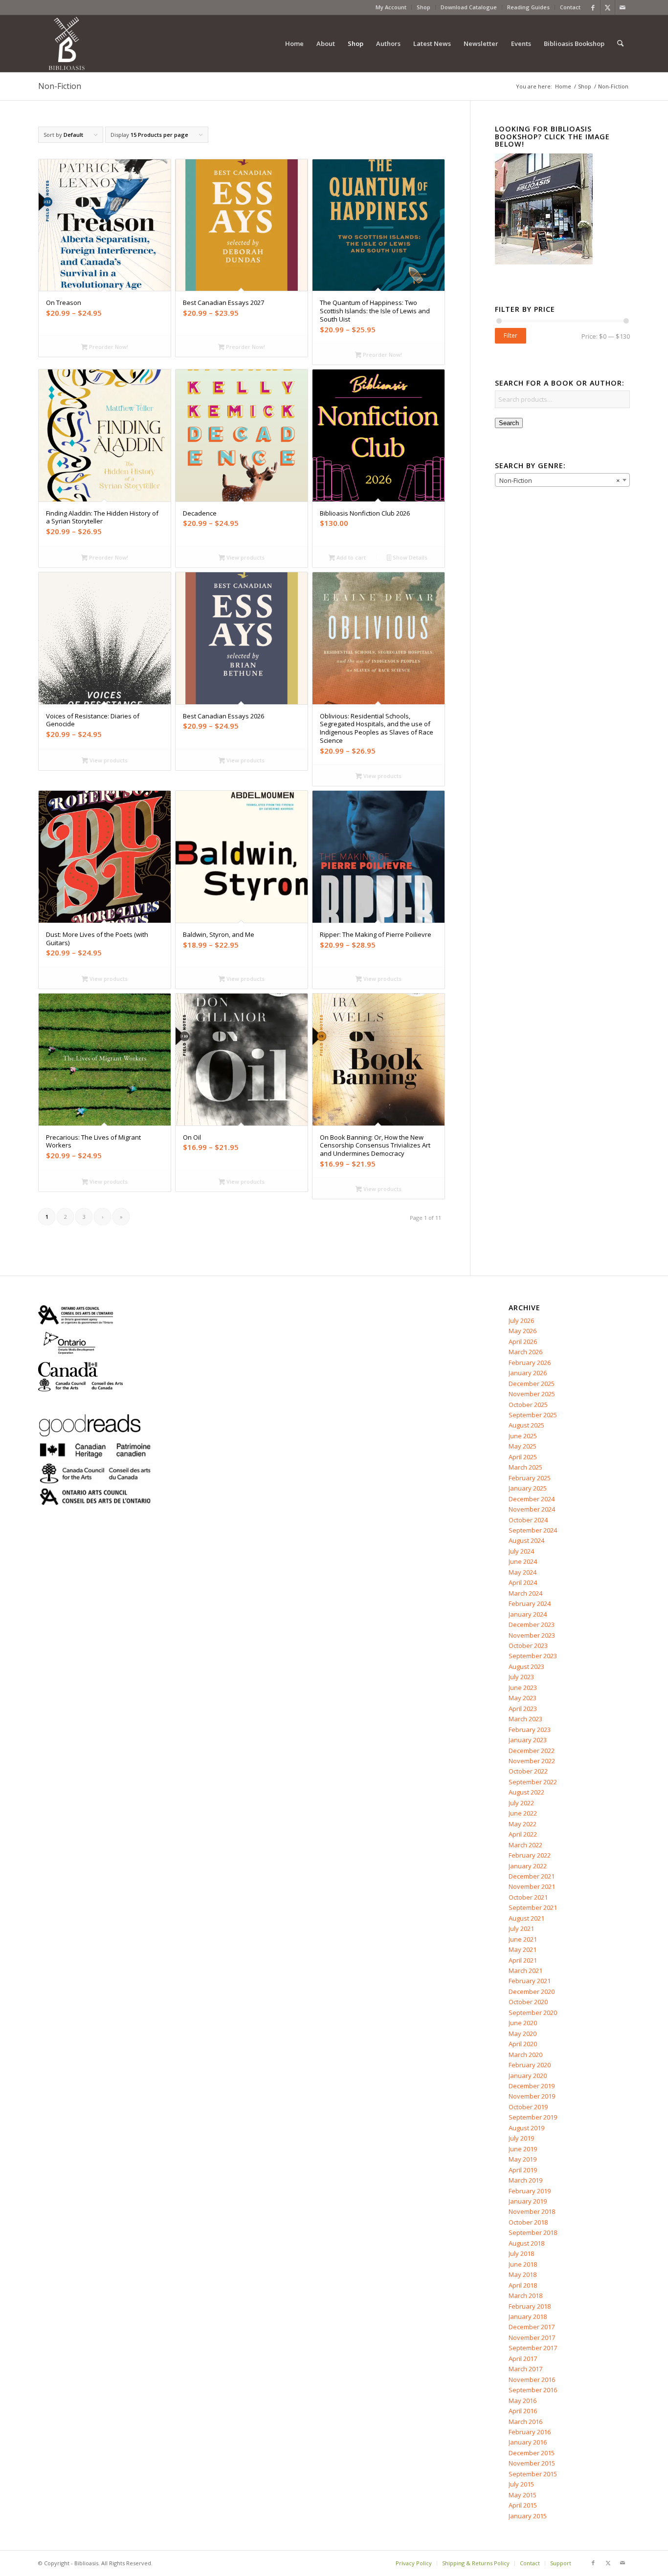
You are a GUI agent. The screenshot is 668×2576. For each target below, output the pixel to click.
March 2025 (525, 1467)
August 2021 (526, 1918)
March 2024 (525, 1593)
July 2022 (521, 1803)
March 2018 (525, 2295)
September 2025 (533, 1415)
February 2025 (530, 1478)
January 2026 (528, 1373)
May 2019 (523, 2159)
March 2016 (525, 2422)
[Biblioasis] (67, 43)
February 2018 (530, 2306)
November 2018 (532, 2211)
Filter (511, 336)
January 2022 (528, 1866)
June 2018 (523, 2264)
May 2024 (523, 1572)
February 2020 (530, 2065)
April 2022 (523, 1834)
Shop (423, 7)
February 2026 (530, 1363)
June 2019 (523, 2149)
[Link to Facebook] (593, 7)
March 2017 (525, 2369)
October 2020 (528, 2002)
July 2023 (521, 1677)
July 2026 (521, 1320)
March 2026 (525, 1352)
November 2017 (532, 2338)
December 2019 (532, 2086)
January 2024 (528, 1614)
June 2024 (523, 1561)
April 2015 (523, 2505)
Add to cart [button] (350, 557)
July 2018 (521, 2253)
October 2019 (528, 2107)
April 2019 (523, 2170)
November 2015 (532, 2463)
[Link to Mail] (623, 7)
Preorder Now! (108, 347)
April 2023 (523, 1709)
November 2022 (532, 1761)
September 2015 (533, 2474)
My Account (391, 7)
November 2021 (532, 1886)
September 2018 (533, 2232)
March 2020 (525, 2055)
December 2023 (532, 1624)
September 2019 (533, 2117)
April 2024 (523, 1582)
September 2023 (533, 1656)
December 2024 (532, 1499)
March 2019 (525, 2180)
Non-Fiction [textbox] (559, 480)
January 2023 (528, 1740)
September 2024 (533, 1530)
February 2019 (530, 2191)
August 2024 (526, 1540)
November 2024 (532, 1509)
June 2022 (523, 1813)
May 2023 (523, 1698)
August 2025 (526, 1425)
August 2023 (526, 1667)
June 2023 (523, 1688)
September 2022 (533, 1782)
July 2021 (521, 1928)
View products (245, 557)
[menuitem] (391, 7)
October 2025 (528, 1405)
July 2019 (521, 2138)
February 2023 (530, 1730)
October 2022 (528, 1771)
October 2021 (528, 1897)
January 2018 (528, 2316)
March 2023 (525, 1719)
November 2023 (532, 1635)
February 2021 (530, 1981)
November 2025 (532, 1394)
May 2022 (523, 1824)
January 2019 (528, 2201)
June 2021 (523, 1939)
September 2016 (533, 2390)
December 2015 (532, 2453)
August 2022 (526, 1792)
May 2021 (523, 1949)
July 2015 (521, 2484)
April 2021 (523, 1960)
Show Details (409, 557)
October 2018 (528, 2222)
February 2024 (530, 1603)
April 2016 (523, 2411)
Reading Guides (528, 7)
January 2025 (528, 1488)
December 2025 (532, 1384)
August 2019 (526, 2128)
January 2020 (528, 2076)
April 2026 (523, 1342)
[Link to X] (608, 7)
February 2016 (530, 2432)
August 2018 (526, 2243)
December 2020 (532, 1992)
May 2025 (523, 1446)
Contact (570, 7)
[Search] (620, 43)
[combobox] (562, 480)
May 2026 (523, 1331)
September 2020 (533, 2013)
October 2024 (528, 1520)
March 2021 (525, 1970)
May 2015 (523, 2495)
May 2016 (523, 2401)
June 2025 (523, 1436)
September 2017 (533, 2348)
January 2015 (528, 2516)
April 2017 (523, 2359)
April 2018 (523, 2285)
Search (509, 423)
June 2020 (523, 2023)
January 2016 (528, 2442)
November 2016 (532, 2380)
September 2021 (533, 1907)
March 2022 (525, 1845)
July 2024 (521, 1551)
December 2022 (532, 1751)
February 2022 (530, 1855)
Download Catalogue (469, 7)
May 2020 (523, 2034)
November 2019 (532, 2096)
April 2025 (523, 1457)
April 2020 (523, 2044)
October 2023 (528, 1645)
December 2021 (532, 1876)
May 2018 (523, 2274)
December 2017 (532, 2327)
